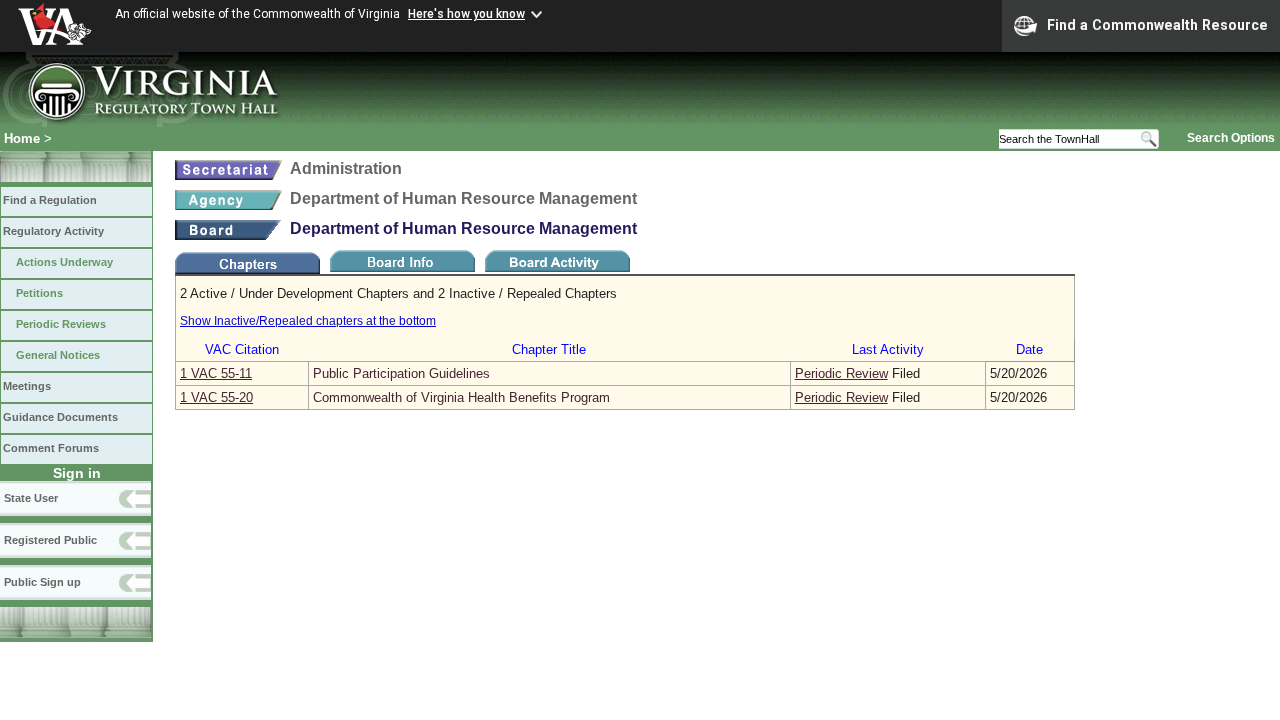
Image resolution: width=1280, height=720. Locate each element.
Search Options (1231, 138)
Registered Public (50, 540)
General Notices (58, 355)
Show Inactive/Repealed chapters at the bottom (308, 321)
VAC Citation (242, 349)
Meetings (27, 386)
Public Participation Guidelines (401, 373)
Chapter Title (549, 349)
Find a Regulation (50, 200)
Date (1029, 349)
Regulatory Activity (53, 231)
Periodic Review (841, 373)
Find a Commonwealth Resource (1157, 25)
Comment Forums (51, 448)
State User (31, 498)
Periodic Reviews (61, 324)
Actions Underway (64, 262)
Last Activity (888, 349)
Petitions (39, 293)
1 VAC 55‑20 (216, 397)
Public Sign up (42, 582)
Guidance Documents (60, 417)
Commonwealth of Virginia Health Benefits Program (461, 397)
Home (22, 138)
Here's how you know (466, 14)
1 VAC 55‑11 (216, 373)
